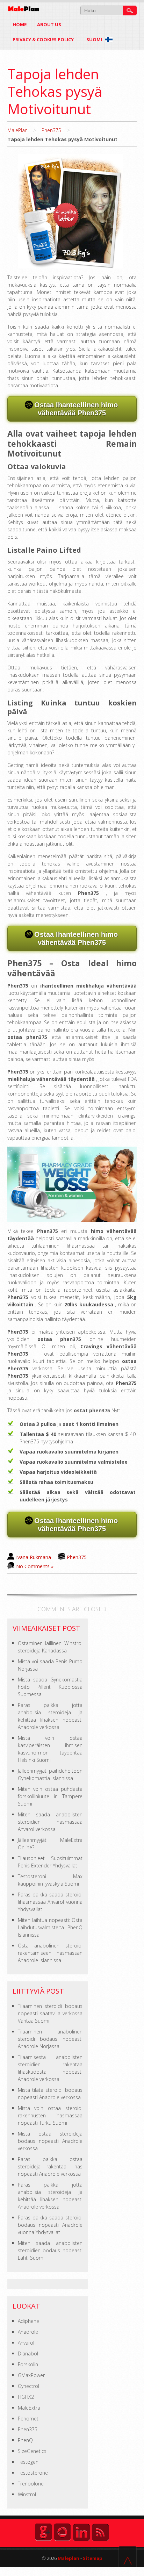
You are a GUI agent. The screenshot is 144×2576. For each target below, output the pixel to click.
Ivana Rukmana (34, 1557)
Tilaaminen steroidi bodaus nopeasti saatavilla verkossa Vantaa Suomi (50, 2013)
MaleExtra (29, 2408)
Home (20, 24)
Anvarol (26, 2343)
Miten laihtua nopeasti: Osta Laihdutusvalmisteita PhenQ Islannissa (50, 1927)
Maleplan (68, 2558)
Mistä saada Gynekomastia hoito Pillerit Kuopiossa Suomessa (50, 1687)
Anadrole (28, 2332)
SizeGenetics (32, 2451)
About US (49, 24)
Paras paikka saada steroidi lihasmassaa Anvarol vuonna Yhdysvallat (50, 1902)
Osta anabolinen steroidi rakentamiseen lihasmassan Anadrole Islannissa (50, 1953)
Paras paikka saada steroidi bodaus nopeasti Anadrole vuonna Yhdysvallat (50, 2225)
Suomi (95, 40)
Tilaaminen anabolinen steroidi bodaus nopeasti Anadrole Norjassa (50, 2039)
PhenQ (25, 2440)
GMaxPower (31, 2375)
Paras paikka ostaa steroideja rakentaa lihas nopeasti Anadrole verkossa (50, 2166)
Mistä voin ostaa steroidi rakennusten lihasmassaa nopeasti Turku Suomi (50, 2115)
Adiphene (28, 2321)
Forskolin (28, 2364)
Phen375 (51, 130)
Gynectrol (28, 2386)
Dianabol (28, 2353)
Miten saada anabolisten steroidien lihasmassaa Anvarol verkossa (50, 1822)
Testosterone (33, 2473)
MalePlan (17, 130)
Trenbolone (31, 2484)
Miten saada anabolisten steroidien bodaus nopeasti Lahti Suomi (50, 2250)
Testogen (28, 2462)
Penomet (28, 2419)
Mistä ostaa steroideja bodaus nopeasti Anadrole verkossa (50, 2141)
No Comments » (35, 1566)
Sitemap (93, 2558)
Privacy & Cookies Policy (43, 40)
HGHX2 (26, 2397)
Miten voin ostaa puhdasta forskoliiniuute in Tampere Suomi (50, 1796)
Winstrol (27, 2494)
